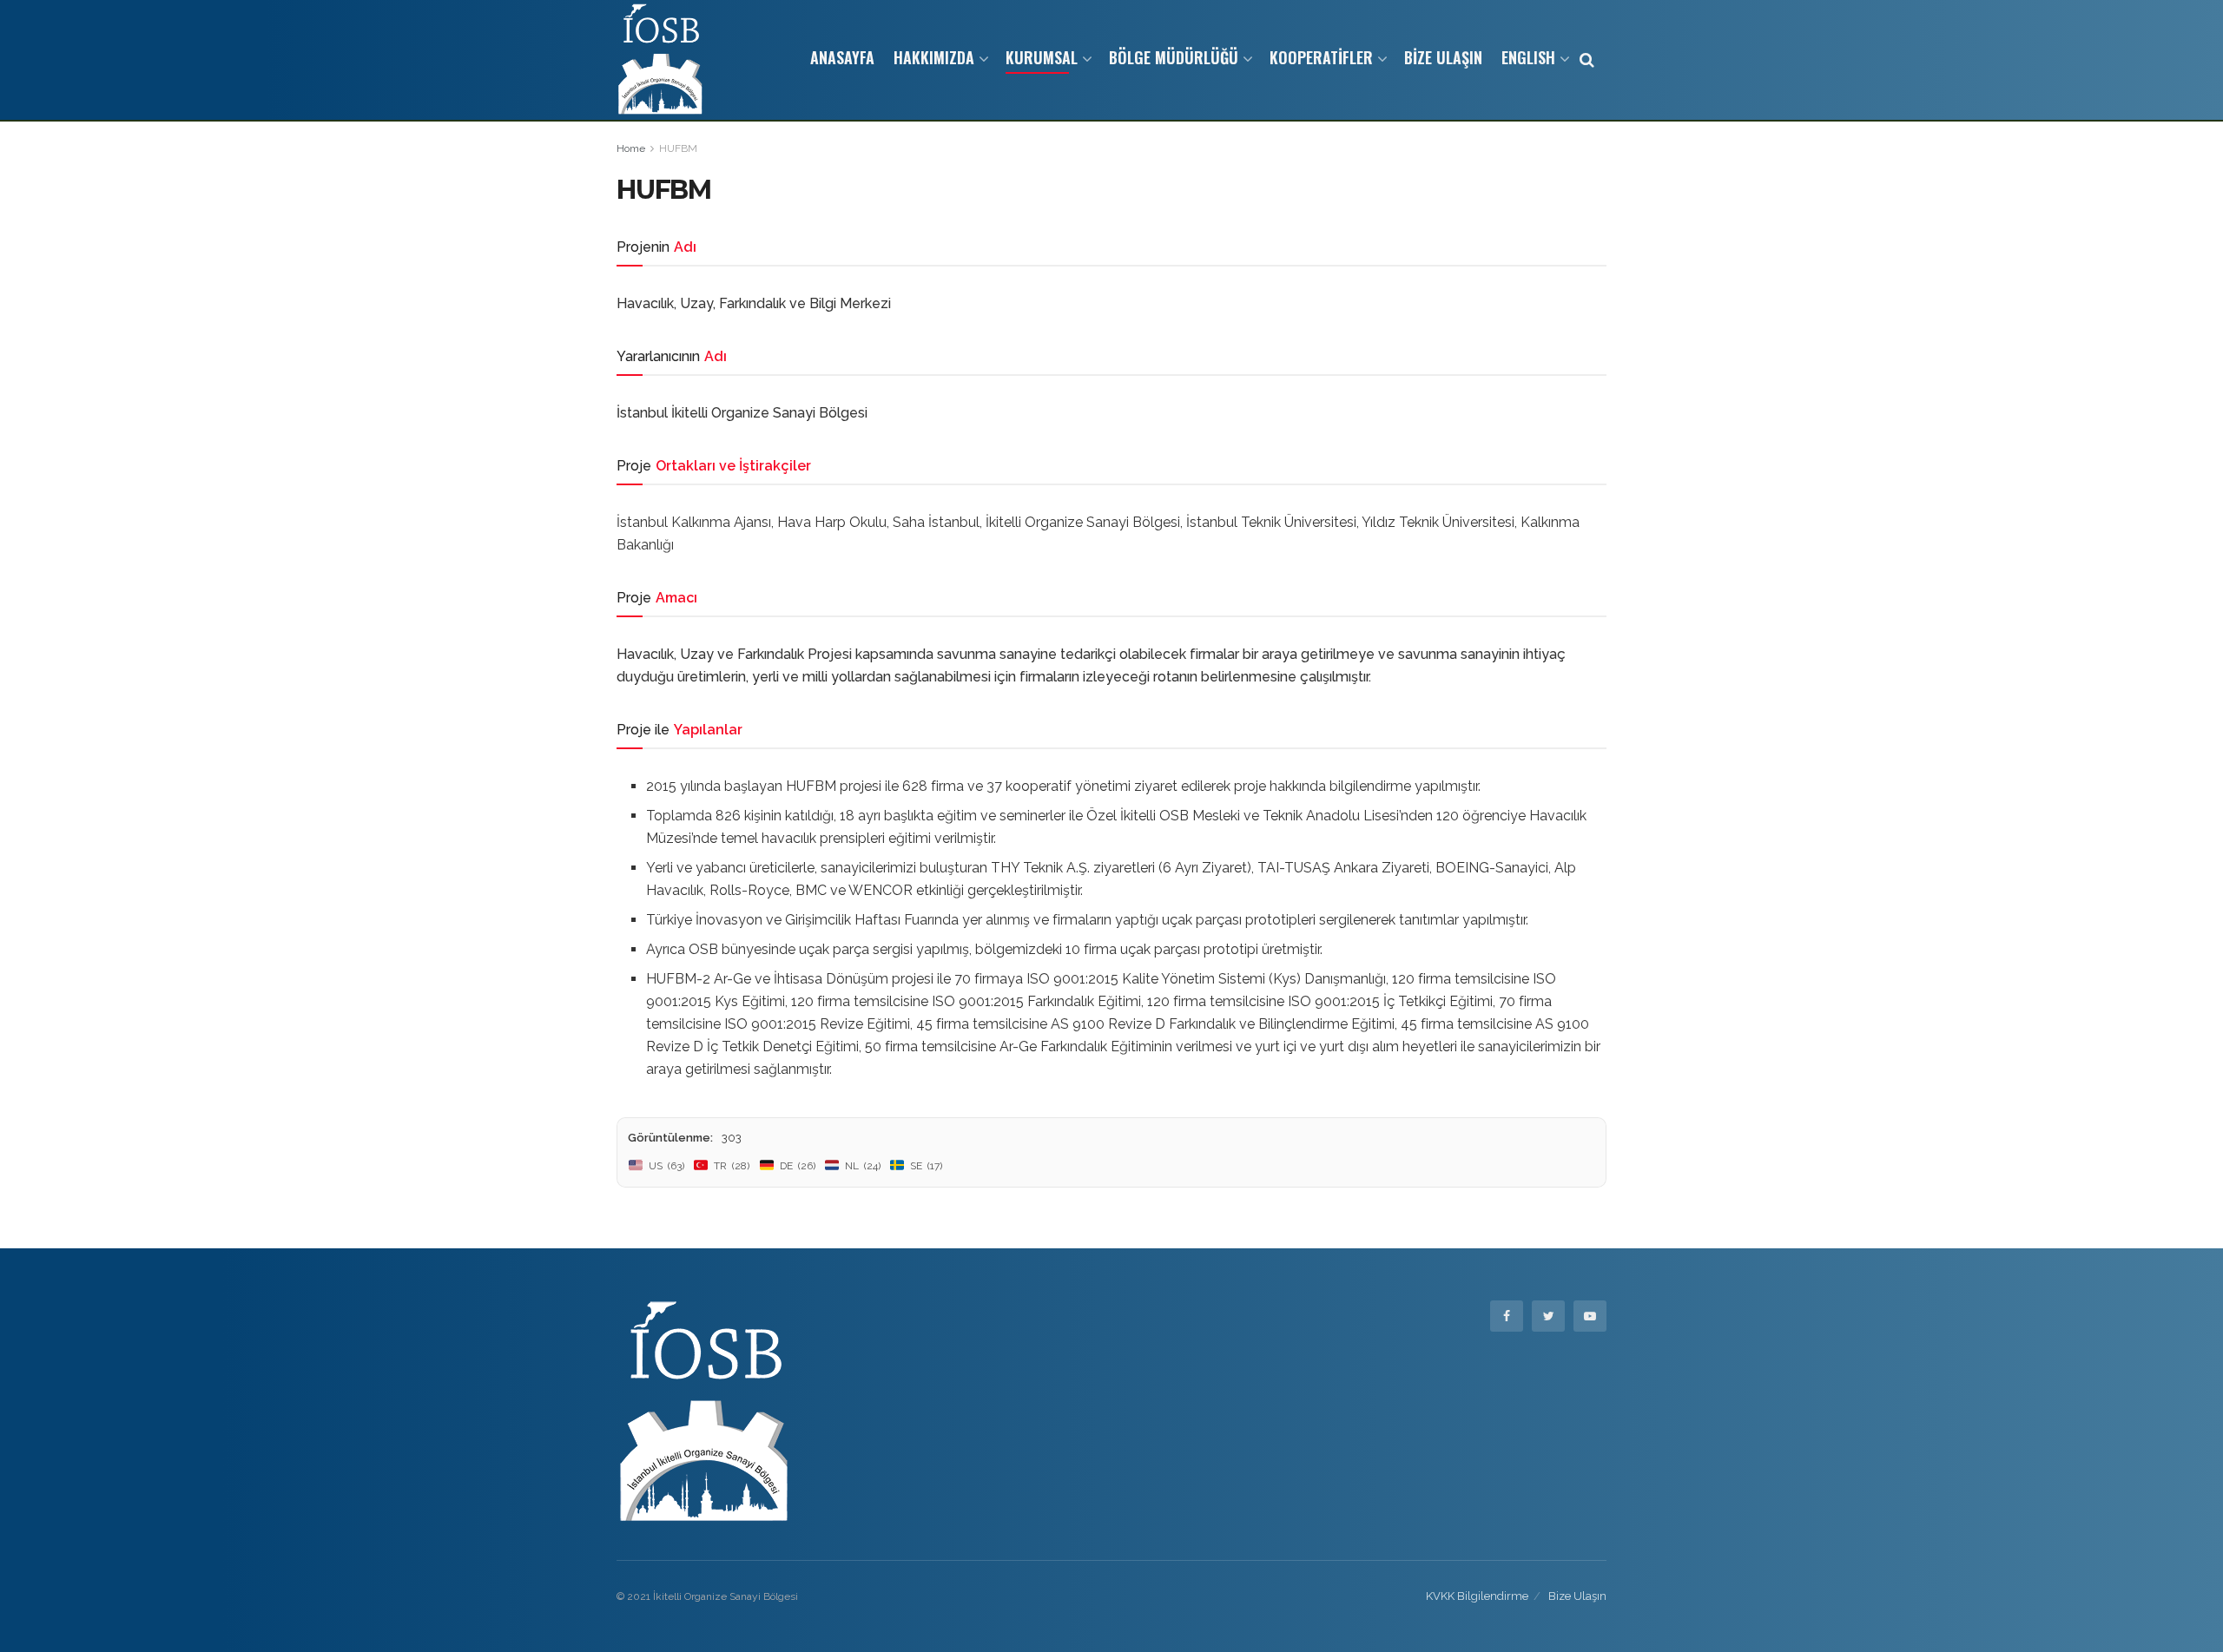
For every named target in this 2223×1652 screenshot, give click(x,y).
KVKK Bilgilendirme (1477, 1596)
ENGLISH (1528, 57)
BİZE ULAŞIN (1443, 57)
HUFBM (678, 148)
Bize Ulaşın (1577, 1596)
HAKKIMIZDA (934, 57)
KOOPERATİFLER (1321, 57)
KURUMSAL (1042, 57)
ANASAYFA (842, 57)
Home (631, 148)
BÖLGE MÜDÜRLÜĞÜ (1174, 57)
